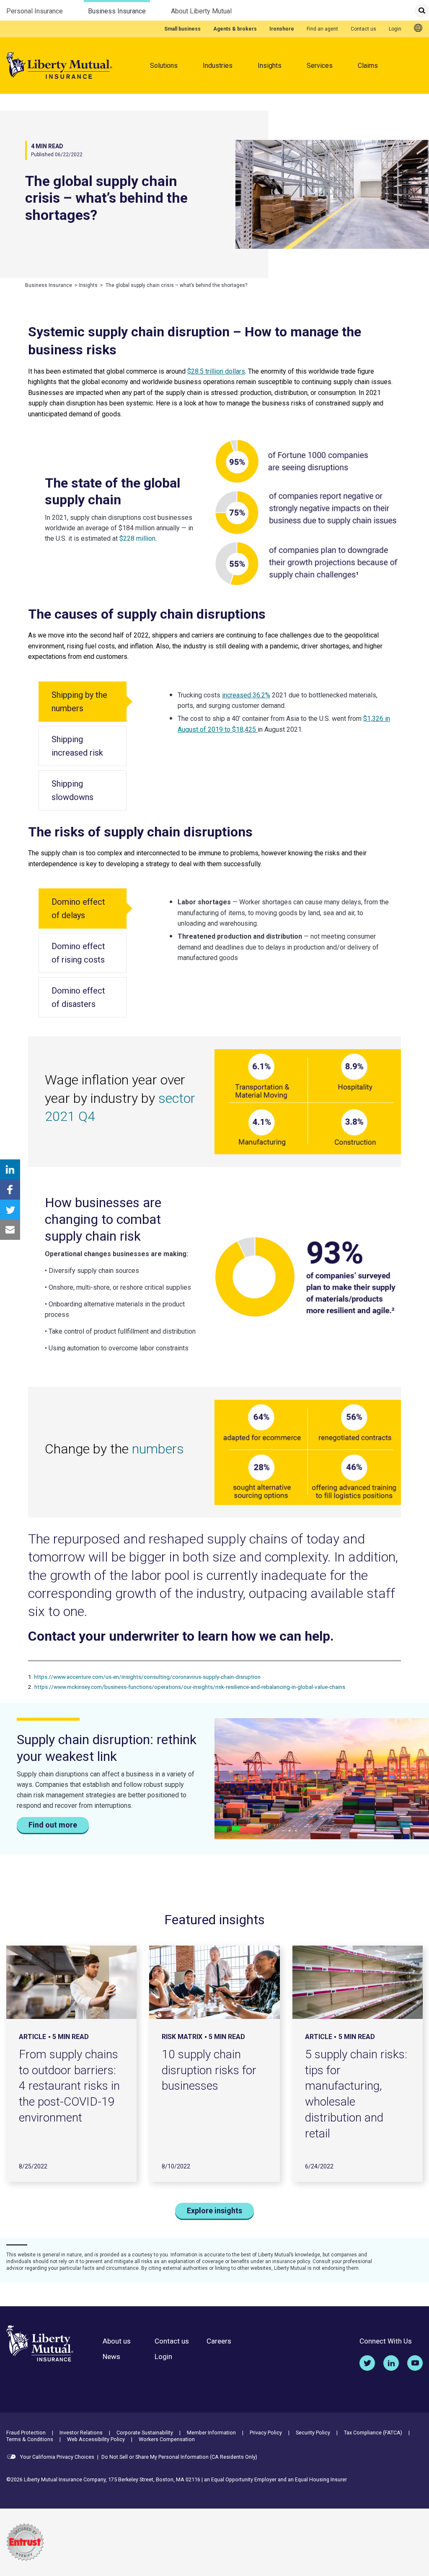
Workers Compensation (167, 2439)
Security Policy (313, 2433)
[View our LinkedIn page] (391, 2363)
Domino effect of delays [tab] (78, 909)
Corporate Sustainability (145, 2433)
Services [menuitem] (320, 66)
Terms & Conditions (30, 2439)
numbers (158, 1449)
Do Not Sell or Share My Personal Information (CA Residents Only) (179, 2457)
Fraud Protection (26, 2433)
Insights (270, 66)
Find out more (53, 1825)
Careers (219, 2341)
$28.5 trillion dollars (216, 371)
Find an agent (322, 29)
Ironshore (282, 29)
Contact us (363, 29)
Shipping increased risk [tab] (77, 746)
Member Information (211, 2433)
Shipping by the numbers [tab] (79, 702)
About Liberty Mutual (201, 11)
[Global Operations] (418, 28)
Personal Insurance (35, 11)
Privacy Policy (266, 2433)
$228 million (137, 538)
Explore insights (214, 2211)
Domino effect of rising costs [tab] (78, 953)
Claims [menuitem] (368, 66)
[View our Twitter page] (367, 2363)
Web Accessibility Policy (96, 2439)
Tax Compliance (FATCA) (373, 2433)
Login (395, 29)
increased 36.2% (246, 695)
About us (117, 2341)
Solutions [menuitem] (164, 66)
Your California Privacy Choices (57, 2457)
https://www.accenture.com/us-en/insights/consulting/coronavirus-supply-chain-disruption (147, 1677)
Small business (182, 29)
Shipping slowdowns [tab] (72, 790)
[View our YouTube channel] (415, 2363)
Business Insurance (117, 11)
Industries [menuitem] (218, 66)
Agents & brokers (235, 29)
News (111, 2357)
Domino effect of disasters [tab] (78, 997)
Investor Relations (81, 2433)
